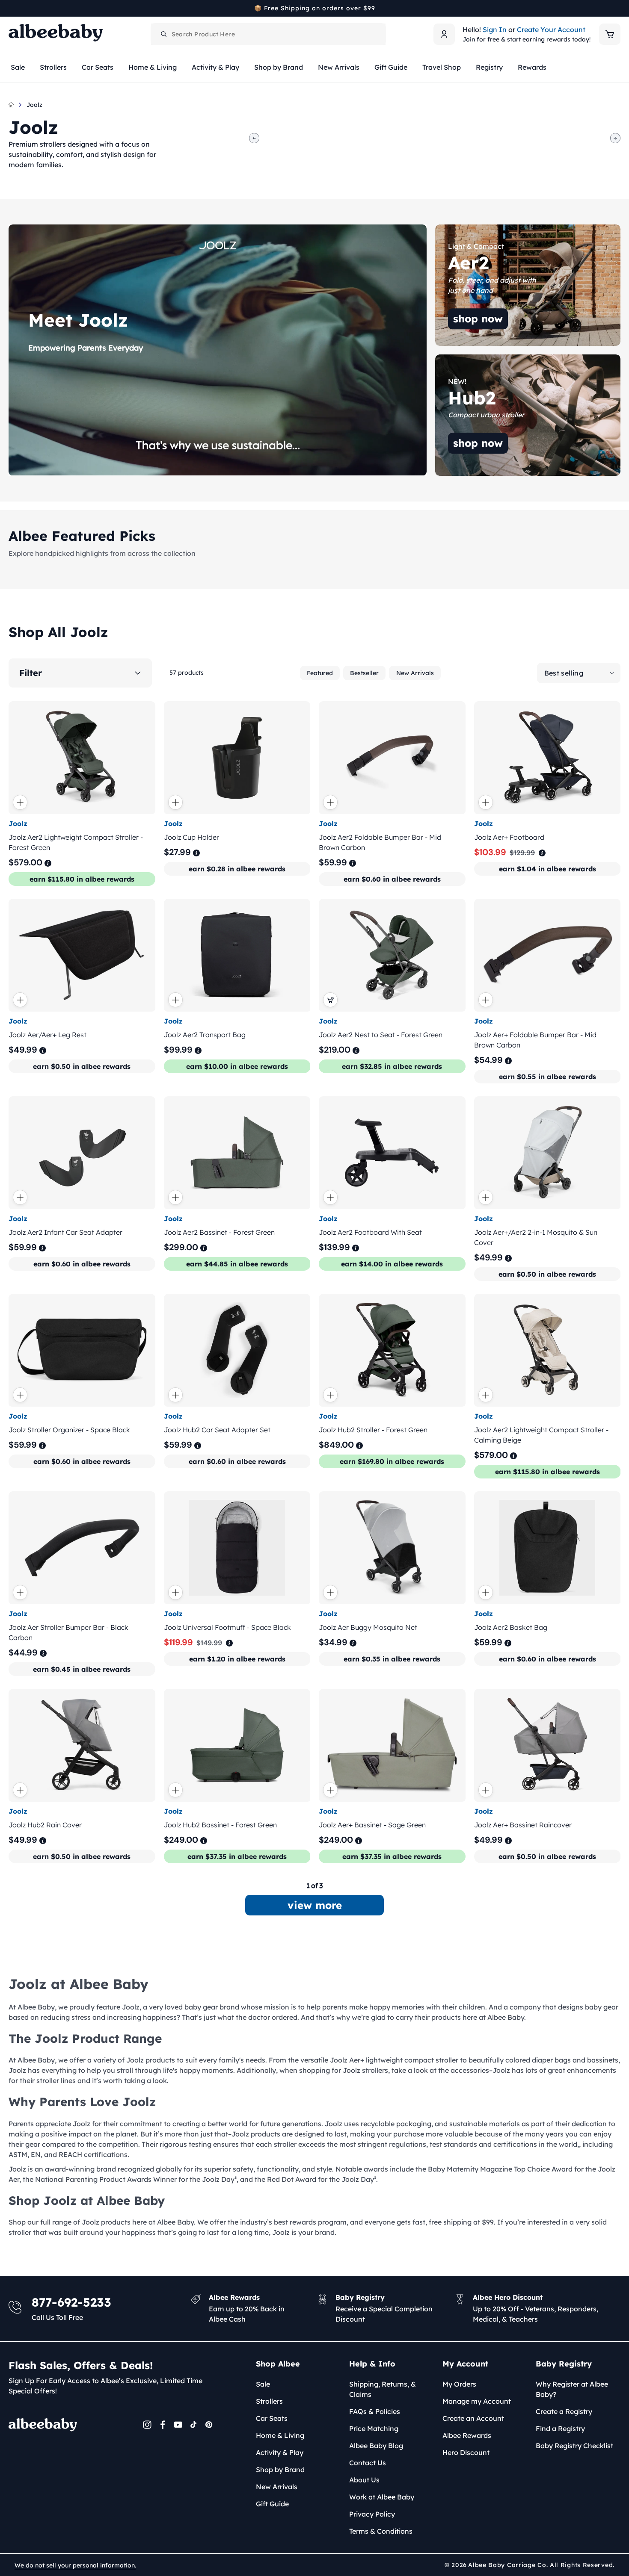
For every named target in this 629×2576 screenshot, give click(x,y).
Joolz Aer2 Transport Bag (205, 1035)
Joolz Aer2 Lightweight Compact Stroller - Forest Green (76, 842)
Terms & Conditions (381, 2531)
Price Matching (374, 2428)
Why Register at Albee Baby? (572, 2389)
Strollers (269, 2401)
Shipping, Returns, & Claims (383, 2389)
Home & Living (280, 2435)
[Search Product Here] (164, 34)
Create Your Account (551, 30)
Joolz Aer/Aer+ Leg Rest (47, 1035)
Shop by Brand (280, 2470)
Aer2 (443, 230)
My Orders (459, 2384)
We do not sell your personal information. (75, 2565)
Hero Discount (466, 2452)
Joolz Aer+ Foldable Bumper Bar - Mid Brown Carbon (535, 1040)
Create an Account (473, 2418)
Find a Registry (560, 2428)
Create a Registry (564, 2411)
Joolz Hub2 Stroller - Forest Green (373, 1430)
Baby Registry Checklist (574, 2446)
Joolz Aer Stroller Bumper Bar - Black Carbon (68, 1632)
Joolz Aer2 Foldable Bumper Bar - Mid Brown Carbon (380, 842)
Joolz (34, 105)
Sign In (495, 30)
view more (315, 1905)
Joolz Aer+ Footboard (509, 837)
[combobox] (268, 34)
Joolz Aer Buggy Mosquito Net (368, 1627)
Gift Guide (272, 2504)
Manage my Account (477, 2401)
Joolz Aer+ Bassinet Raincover (523, 1825)
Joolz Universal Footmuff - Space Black (227, 1627)
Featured (320, 673)
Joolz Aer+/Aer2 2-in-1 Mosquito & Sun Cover (536, 1237)
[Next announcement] (617, 8)
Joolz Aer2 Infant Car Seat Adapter (65, 1232)
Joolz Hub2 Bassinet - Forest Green (220, 1825)
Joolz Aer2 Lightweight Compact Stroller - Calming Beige (541, 1435)
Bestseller (364, 673)
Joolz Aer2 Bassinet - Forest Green (219, 1232)
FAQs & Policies (375, 2411)
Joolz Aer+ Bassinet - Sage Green (372, 1825)
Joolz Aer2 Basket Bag (511, 1627)
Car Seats (272, 2418)
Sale (263, 2384)
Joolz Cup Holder (191, 837)
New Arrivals (415, 673)
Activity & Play (280, 2452)
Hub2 (444, 360)
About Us (364, 2480)
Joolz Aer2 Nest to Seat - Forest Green (381, 1035)
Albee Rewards (467, 2435)
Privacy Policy (372, 2514)
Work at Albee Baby (382, 2497)
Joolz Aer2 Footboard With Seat (370, 1232)
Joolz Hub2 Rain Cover (45, 1825)
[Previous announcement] (12, 8)
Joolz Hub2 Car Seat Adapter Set (217, 1430)
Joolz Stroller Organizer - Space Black (69, 1430)
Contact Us (368, 2463)
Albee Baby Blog (376, 2446)
